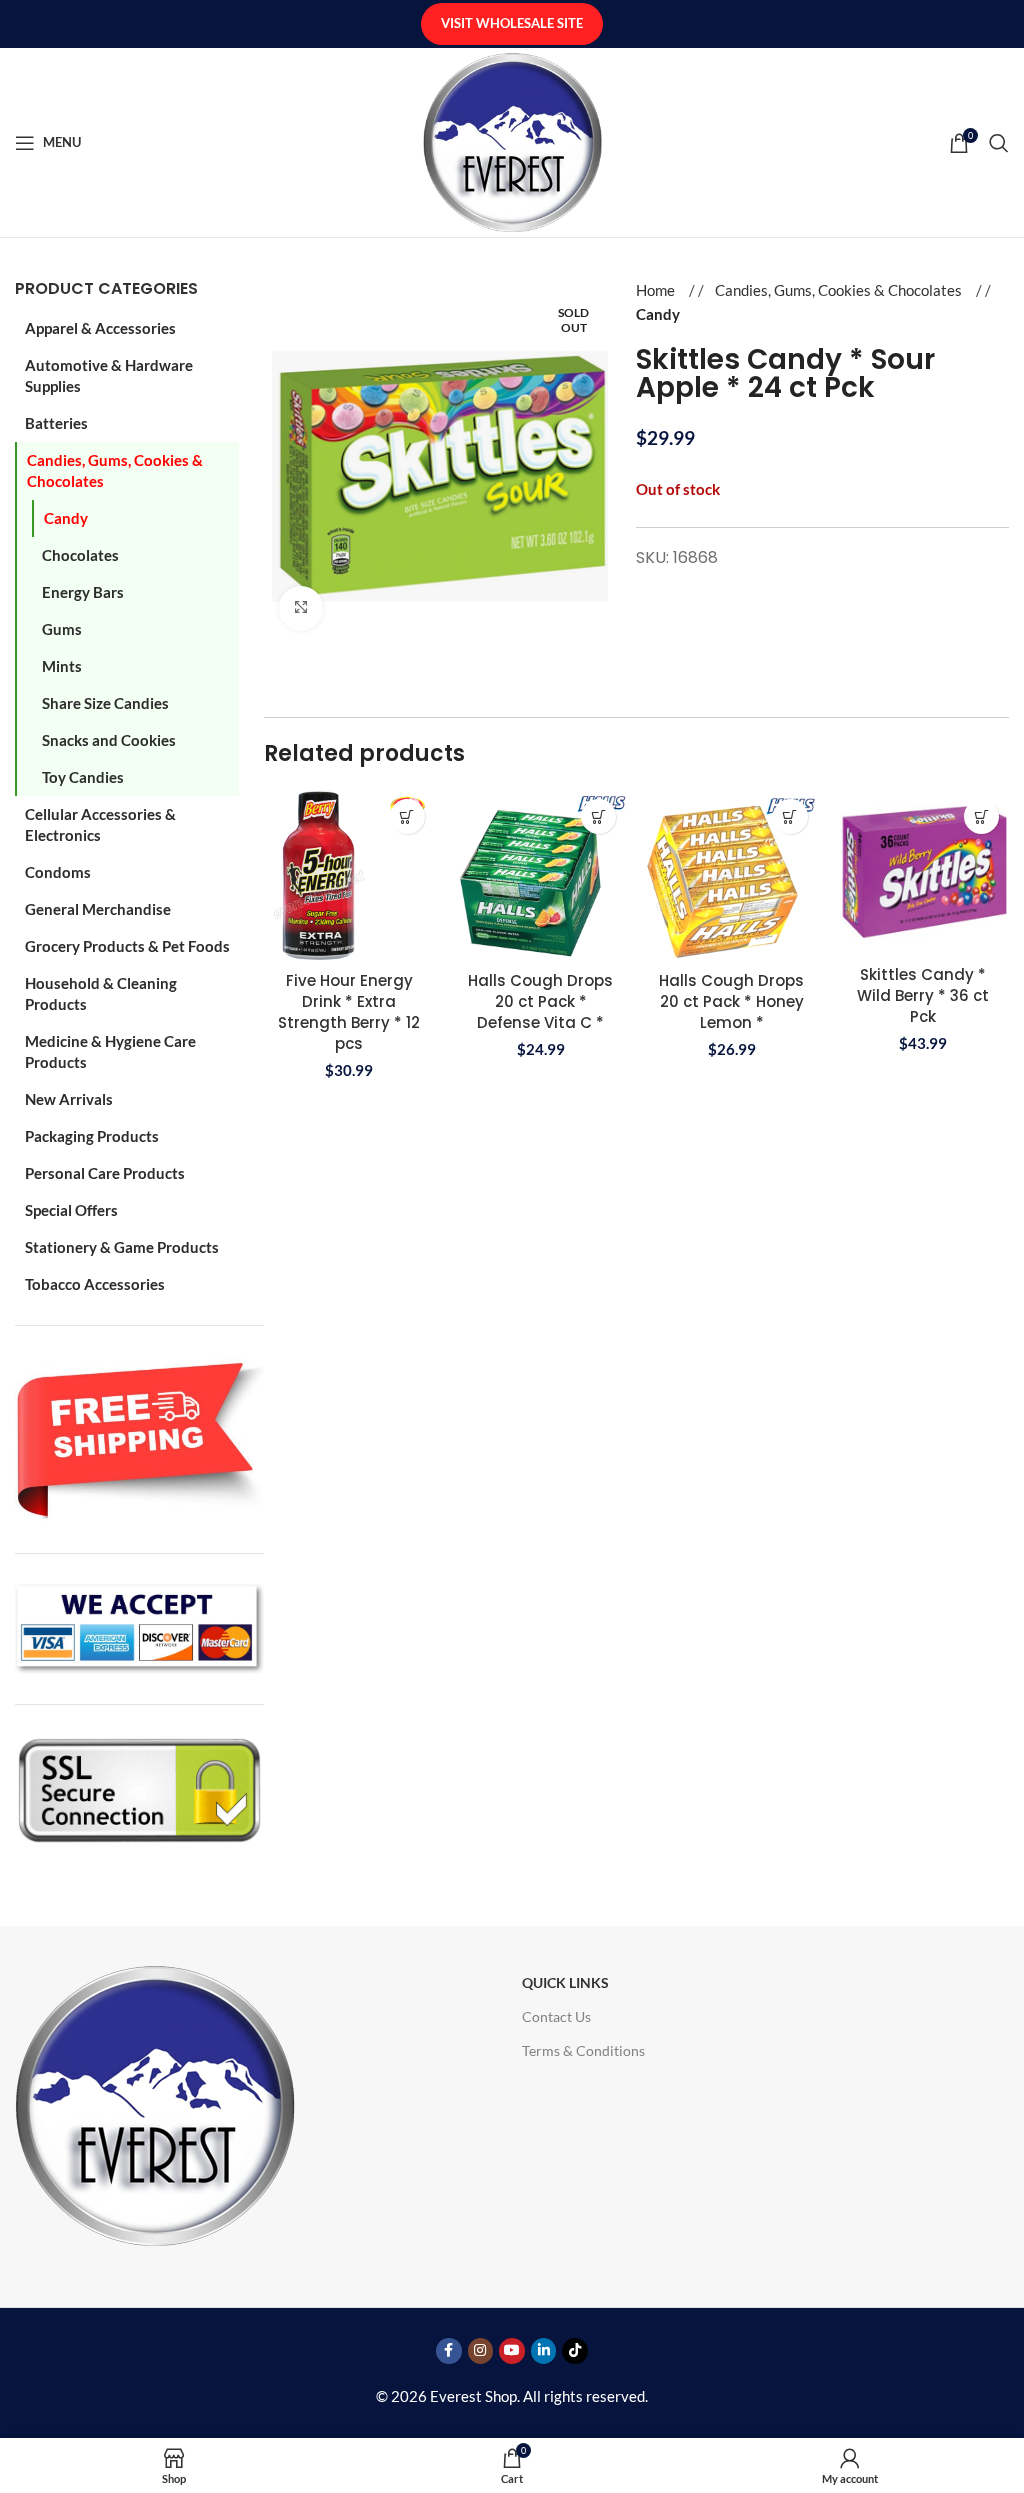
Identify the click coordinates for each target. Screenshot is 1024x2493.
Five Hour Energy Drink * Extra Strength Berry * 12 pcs (349, 1012)
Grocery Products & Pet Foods (127, 946)
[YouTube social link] (512, 2351)
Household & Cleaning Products (101, 993)
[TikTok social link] (575, 2351)
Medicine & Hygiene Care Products (110, 1051)
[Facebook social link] (449, 2351)
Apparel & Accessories (100, 328)
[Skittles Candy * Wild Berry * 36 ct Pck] (923, 872)
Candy (66, 518)
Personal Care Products (105, 1173)
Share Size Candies (105, 703)
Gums (62, 629)
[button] (407, 816)
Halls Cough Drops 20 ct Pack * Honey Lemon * (731, 1001)
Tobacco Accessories (95, 1284)
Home (657, 290)
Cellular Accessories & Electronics (100, 824)
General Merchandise (98, 909)
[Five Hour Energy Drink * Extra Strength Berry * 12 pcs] (349, 874)
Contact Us (556, 2016)
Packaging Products (92, 1136)
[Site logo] (512, 140)
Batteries (56, 423)
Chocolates (80, 555)
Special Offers (71, 1210)
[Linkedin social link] (544, 2351)
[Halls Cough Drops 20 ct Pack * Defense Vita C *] (540, 874)
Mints (62, 666)
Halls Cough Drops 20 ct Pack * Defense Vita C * (540, 1001)
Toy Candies (83, 777)
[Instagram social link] (481, 2351)
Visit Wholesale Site (512, 23)
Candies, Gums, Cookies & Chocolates (115, 470)
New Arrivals (69, 1099)
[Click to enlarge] (301, 608)
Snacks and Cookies (109, 740)
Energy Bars (83, 592)
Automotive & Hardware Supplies (109, 375)
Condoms (58, 872)
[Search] (999, 143)
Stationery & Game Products (122, 1247)
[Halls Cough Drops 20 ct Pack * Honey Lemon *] (731, 874)
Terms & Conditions (583, 2050)
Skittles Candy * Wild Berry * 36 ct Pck (923, 995)
